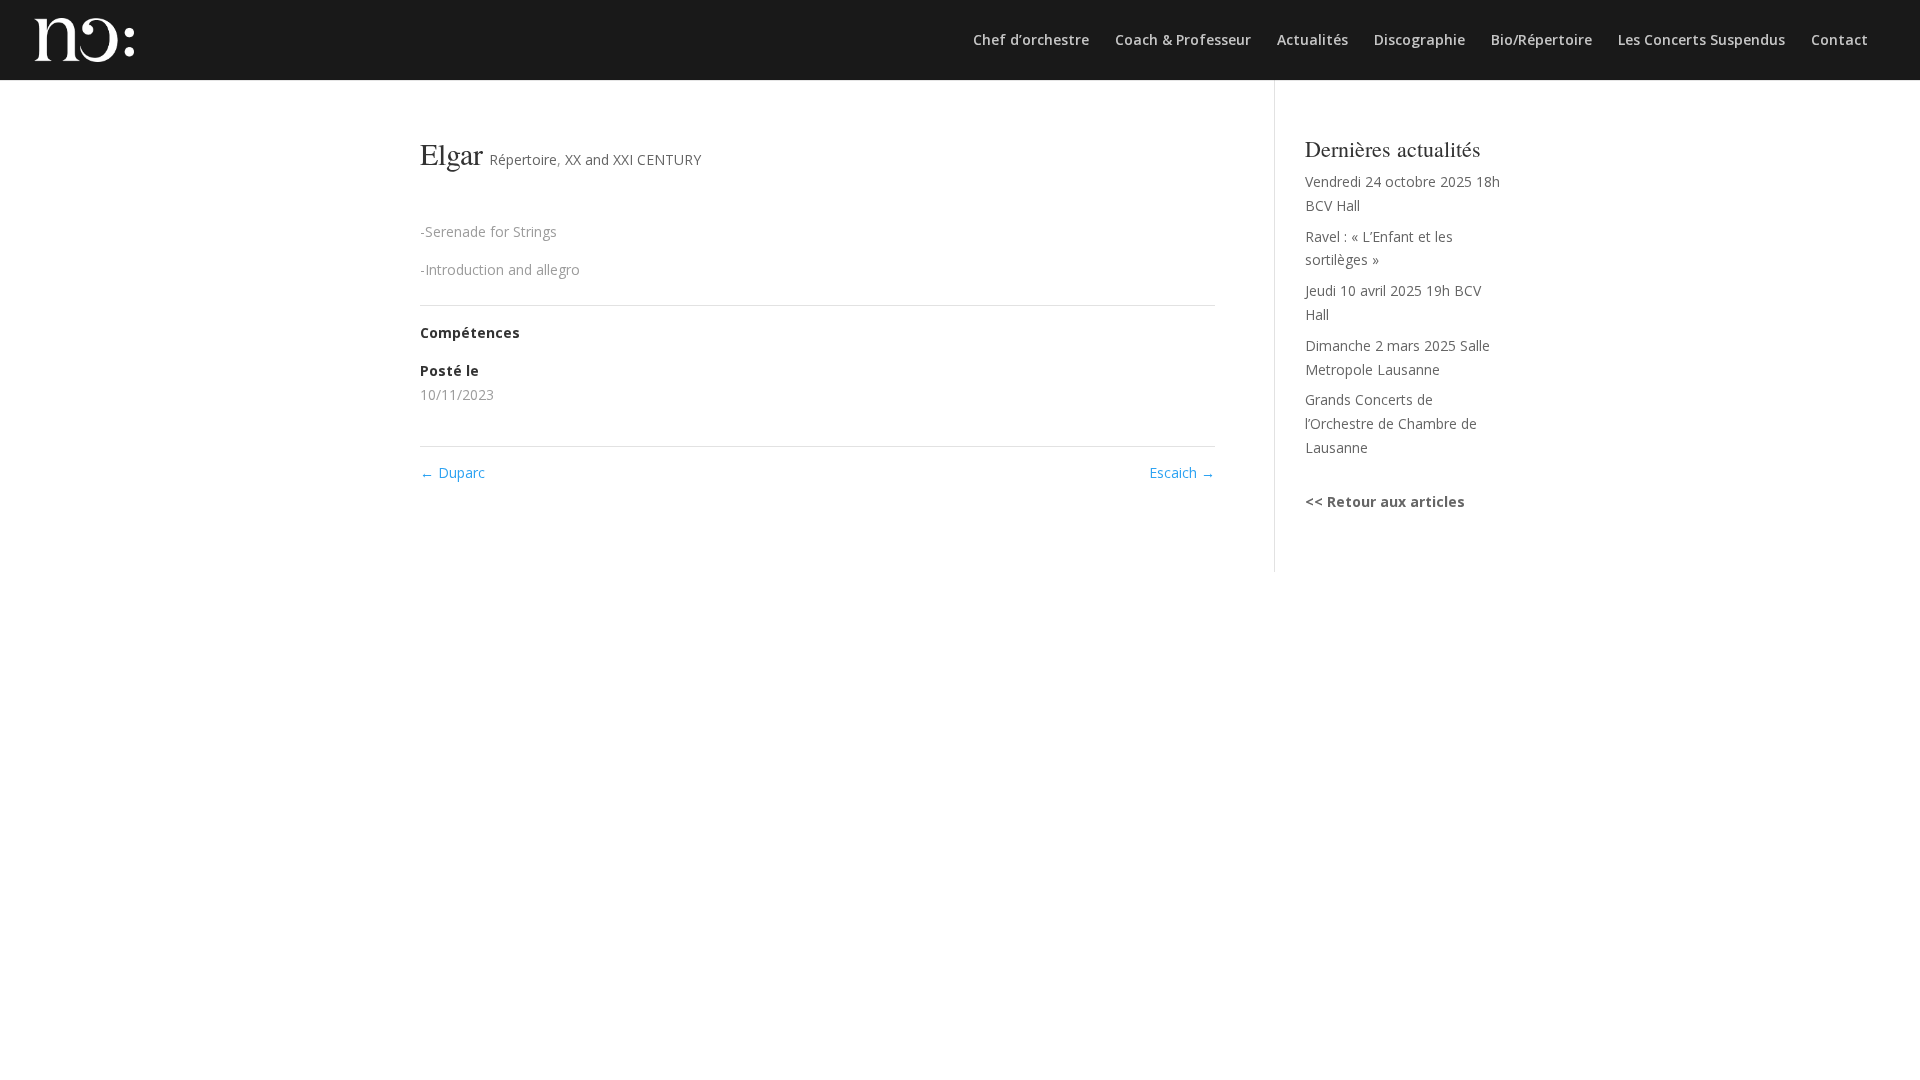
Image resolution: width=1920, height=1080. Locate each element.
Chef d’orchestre (1031, 41)
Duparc (452, 472)
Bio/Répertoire (1541, 41)
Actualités (1312, 41)
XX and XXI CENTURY (633, 159)
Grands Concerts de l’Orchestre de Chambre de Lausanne (1391, 423)
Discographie (1419, 41)
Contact (1839, 41)
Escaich (1182, 472)
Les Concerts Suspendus (1701, 41)
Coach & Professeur (1183, 41)
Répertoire (523, 159)
